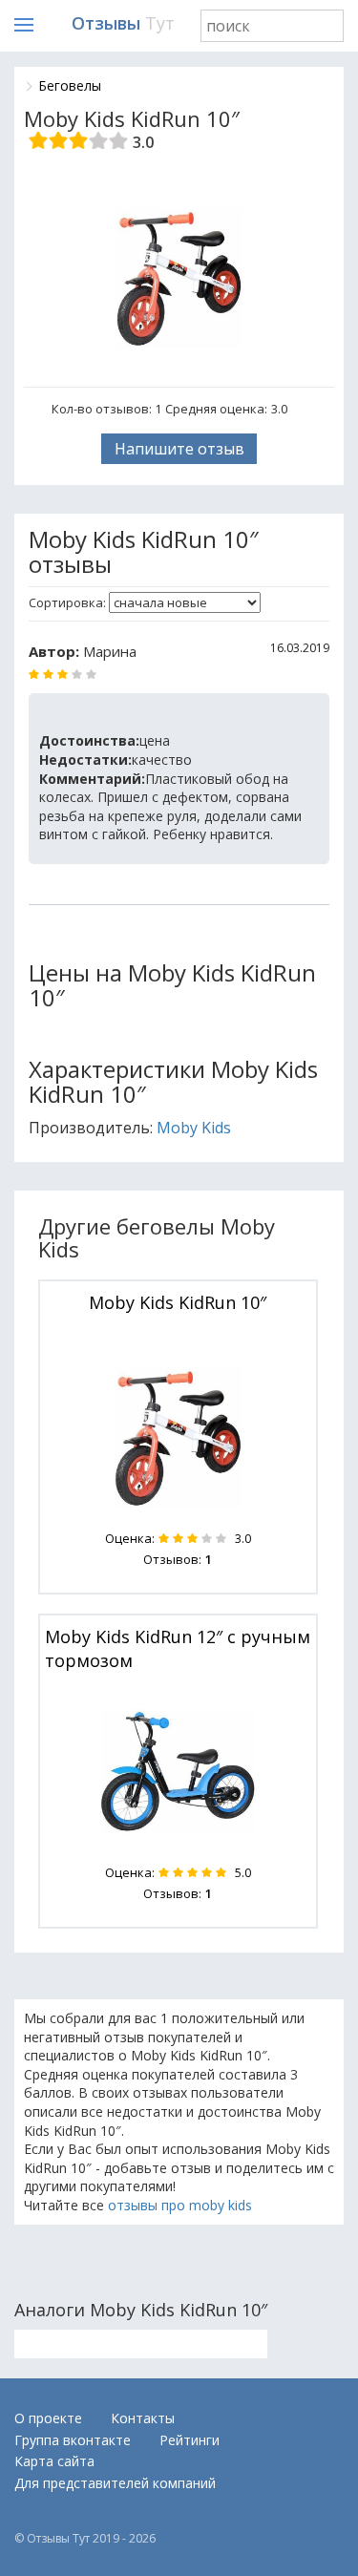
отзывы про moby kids (180, 2205)
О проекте (48, 2418)
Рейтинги (190, 2440)
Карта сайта (54, 2461)
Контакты (143, 2418)
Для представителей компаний (115, 2483)
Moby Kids (194, 1128)
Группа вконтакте (73, 2440)
